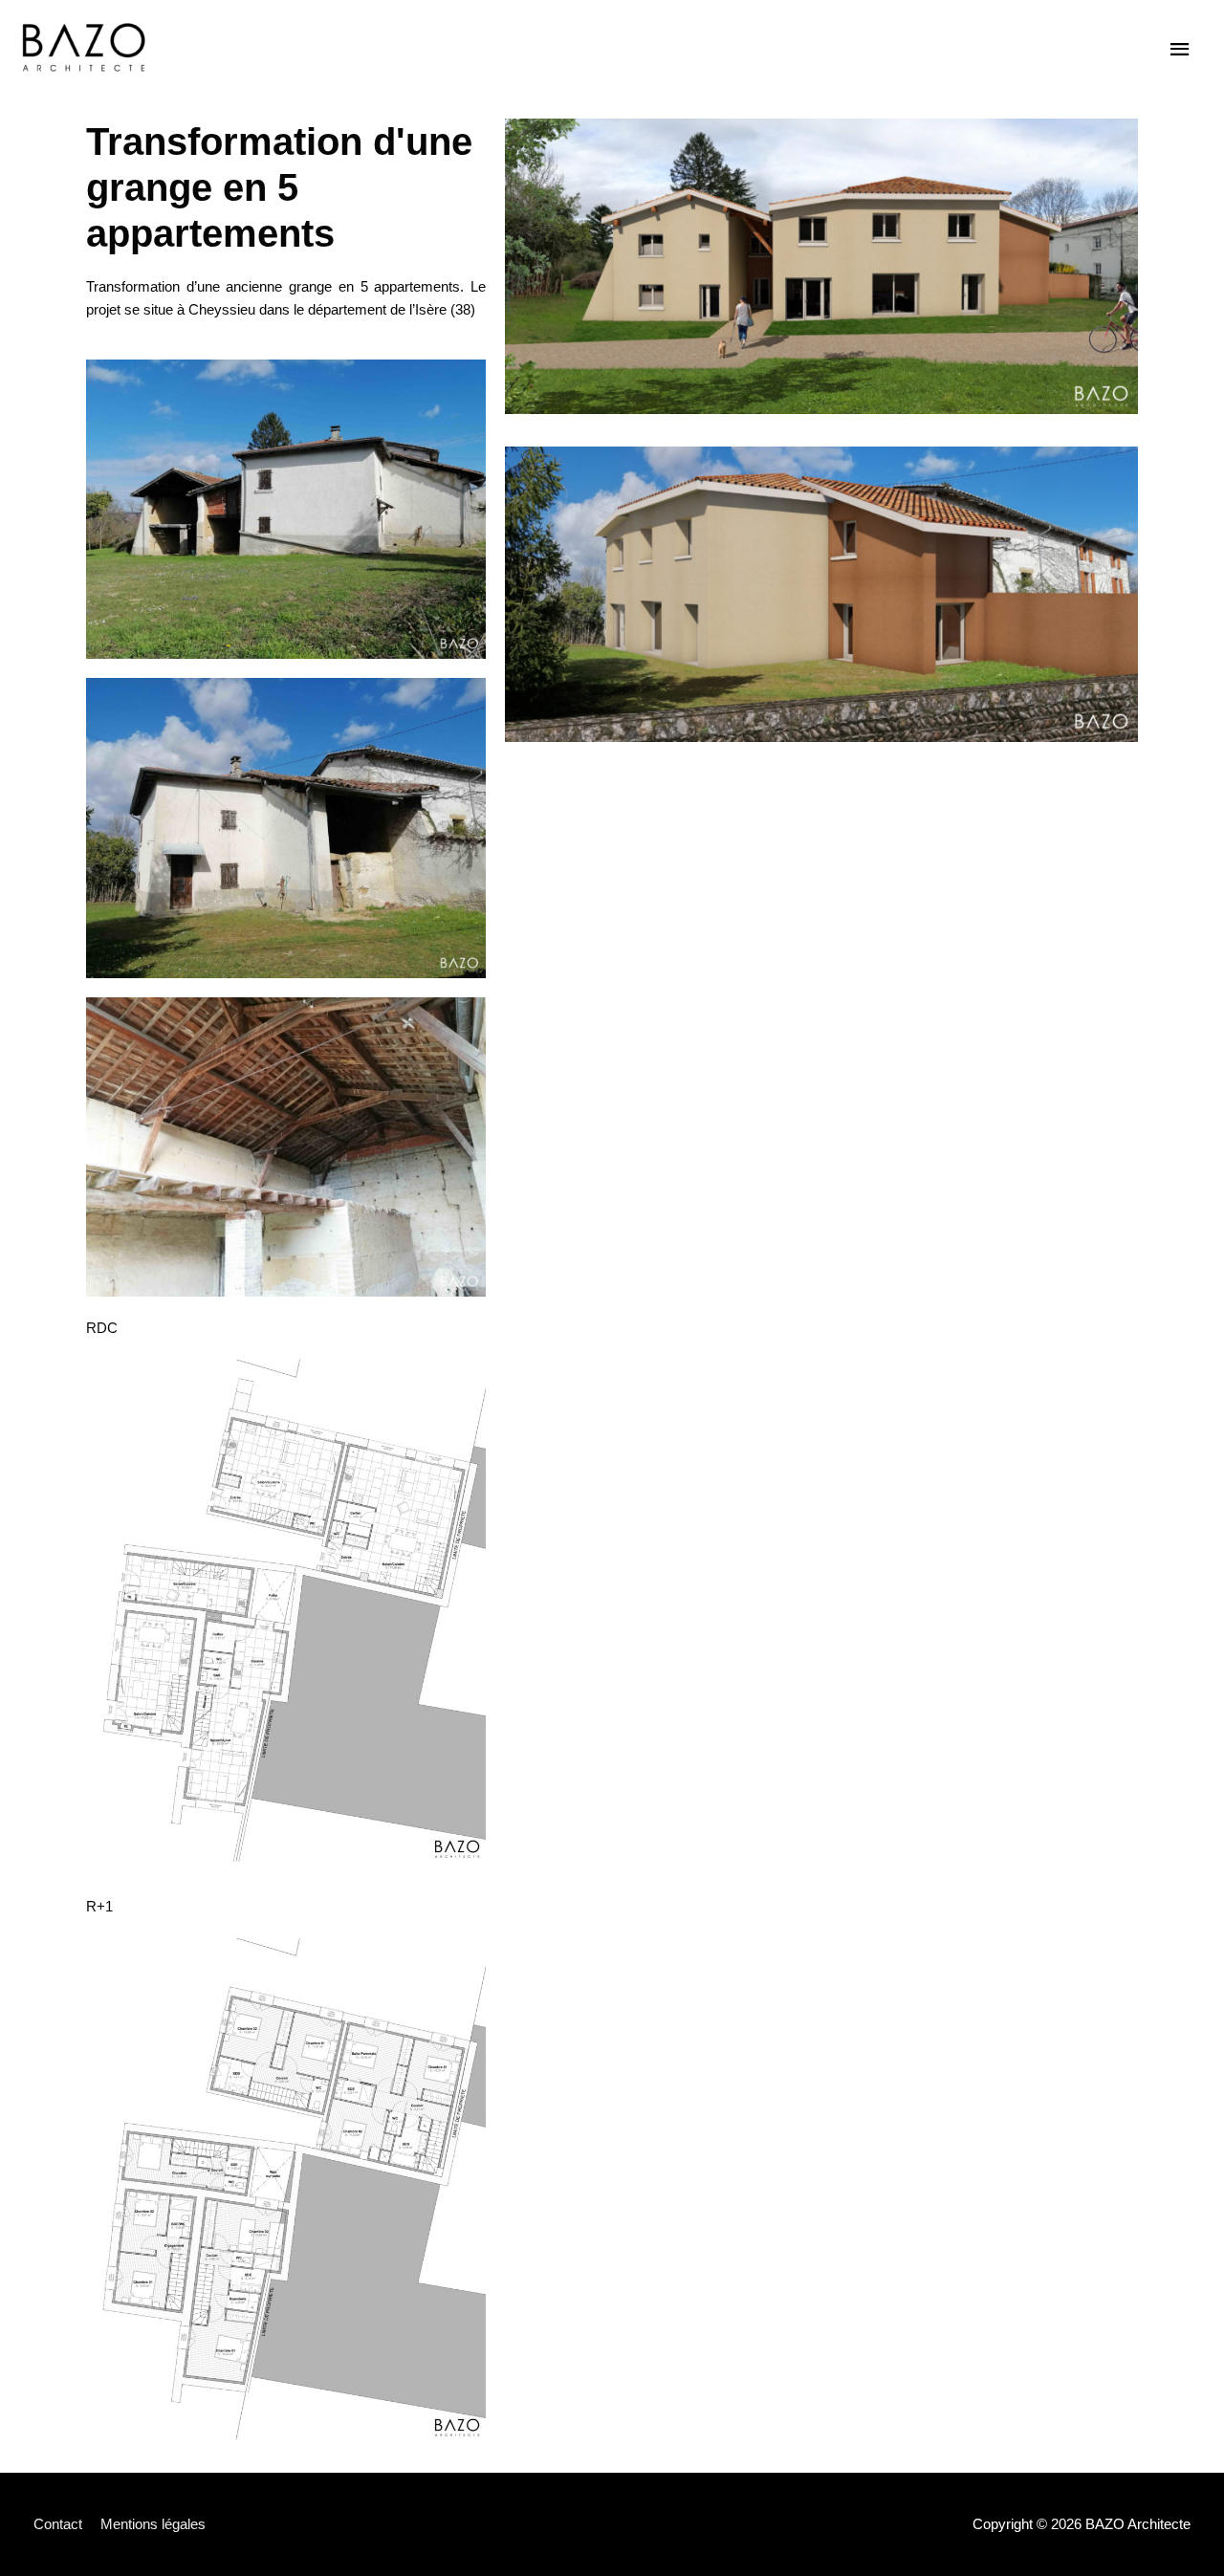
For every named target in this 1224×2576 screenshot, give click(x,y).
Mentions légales (153, 2524)
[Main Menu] (1181, 50)
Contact (58, 2524)
